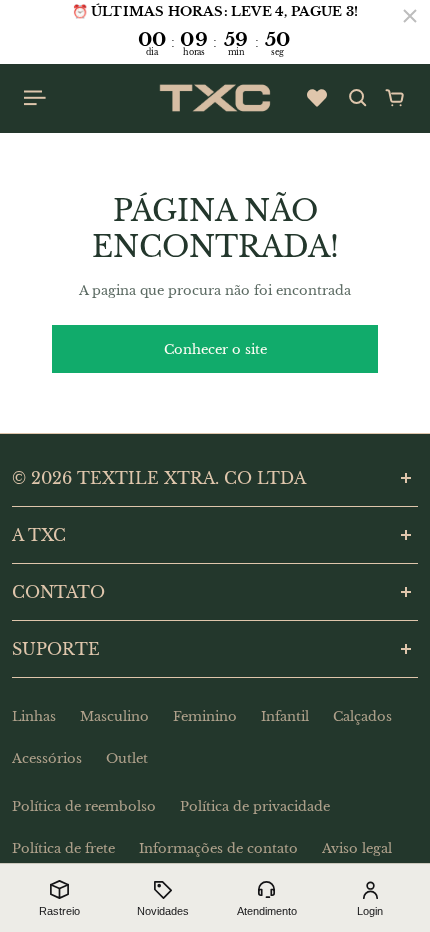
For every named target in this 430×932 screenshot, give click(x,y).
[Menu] (36, 98)
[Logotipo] (215, 98)
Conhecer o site (215, 349)
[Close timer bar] (410, 16)
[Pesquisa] (358, 98)
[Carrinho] (395, 98)
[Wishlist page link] (317, 98)
